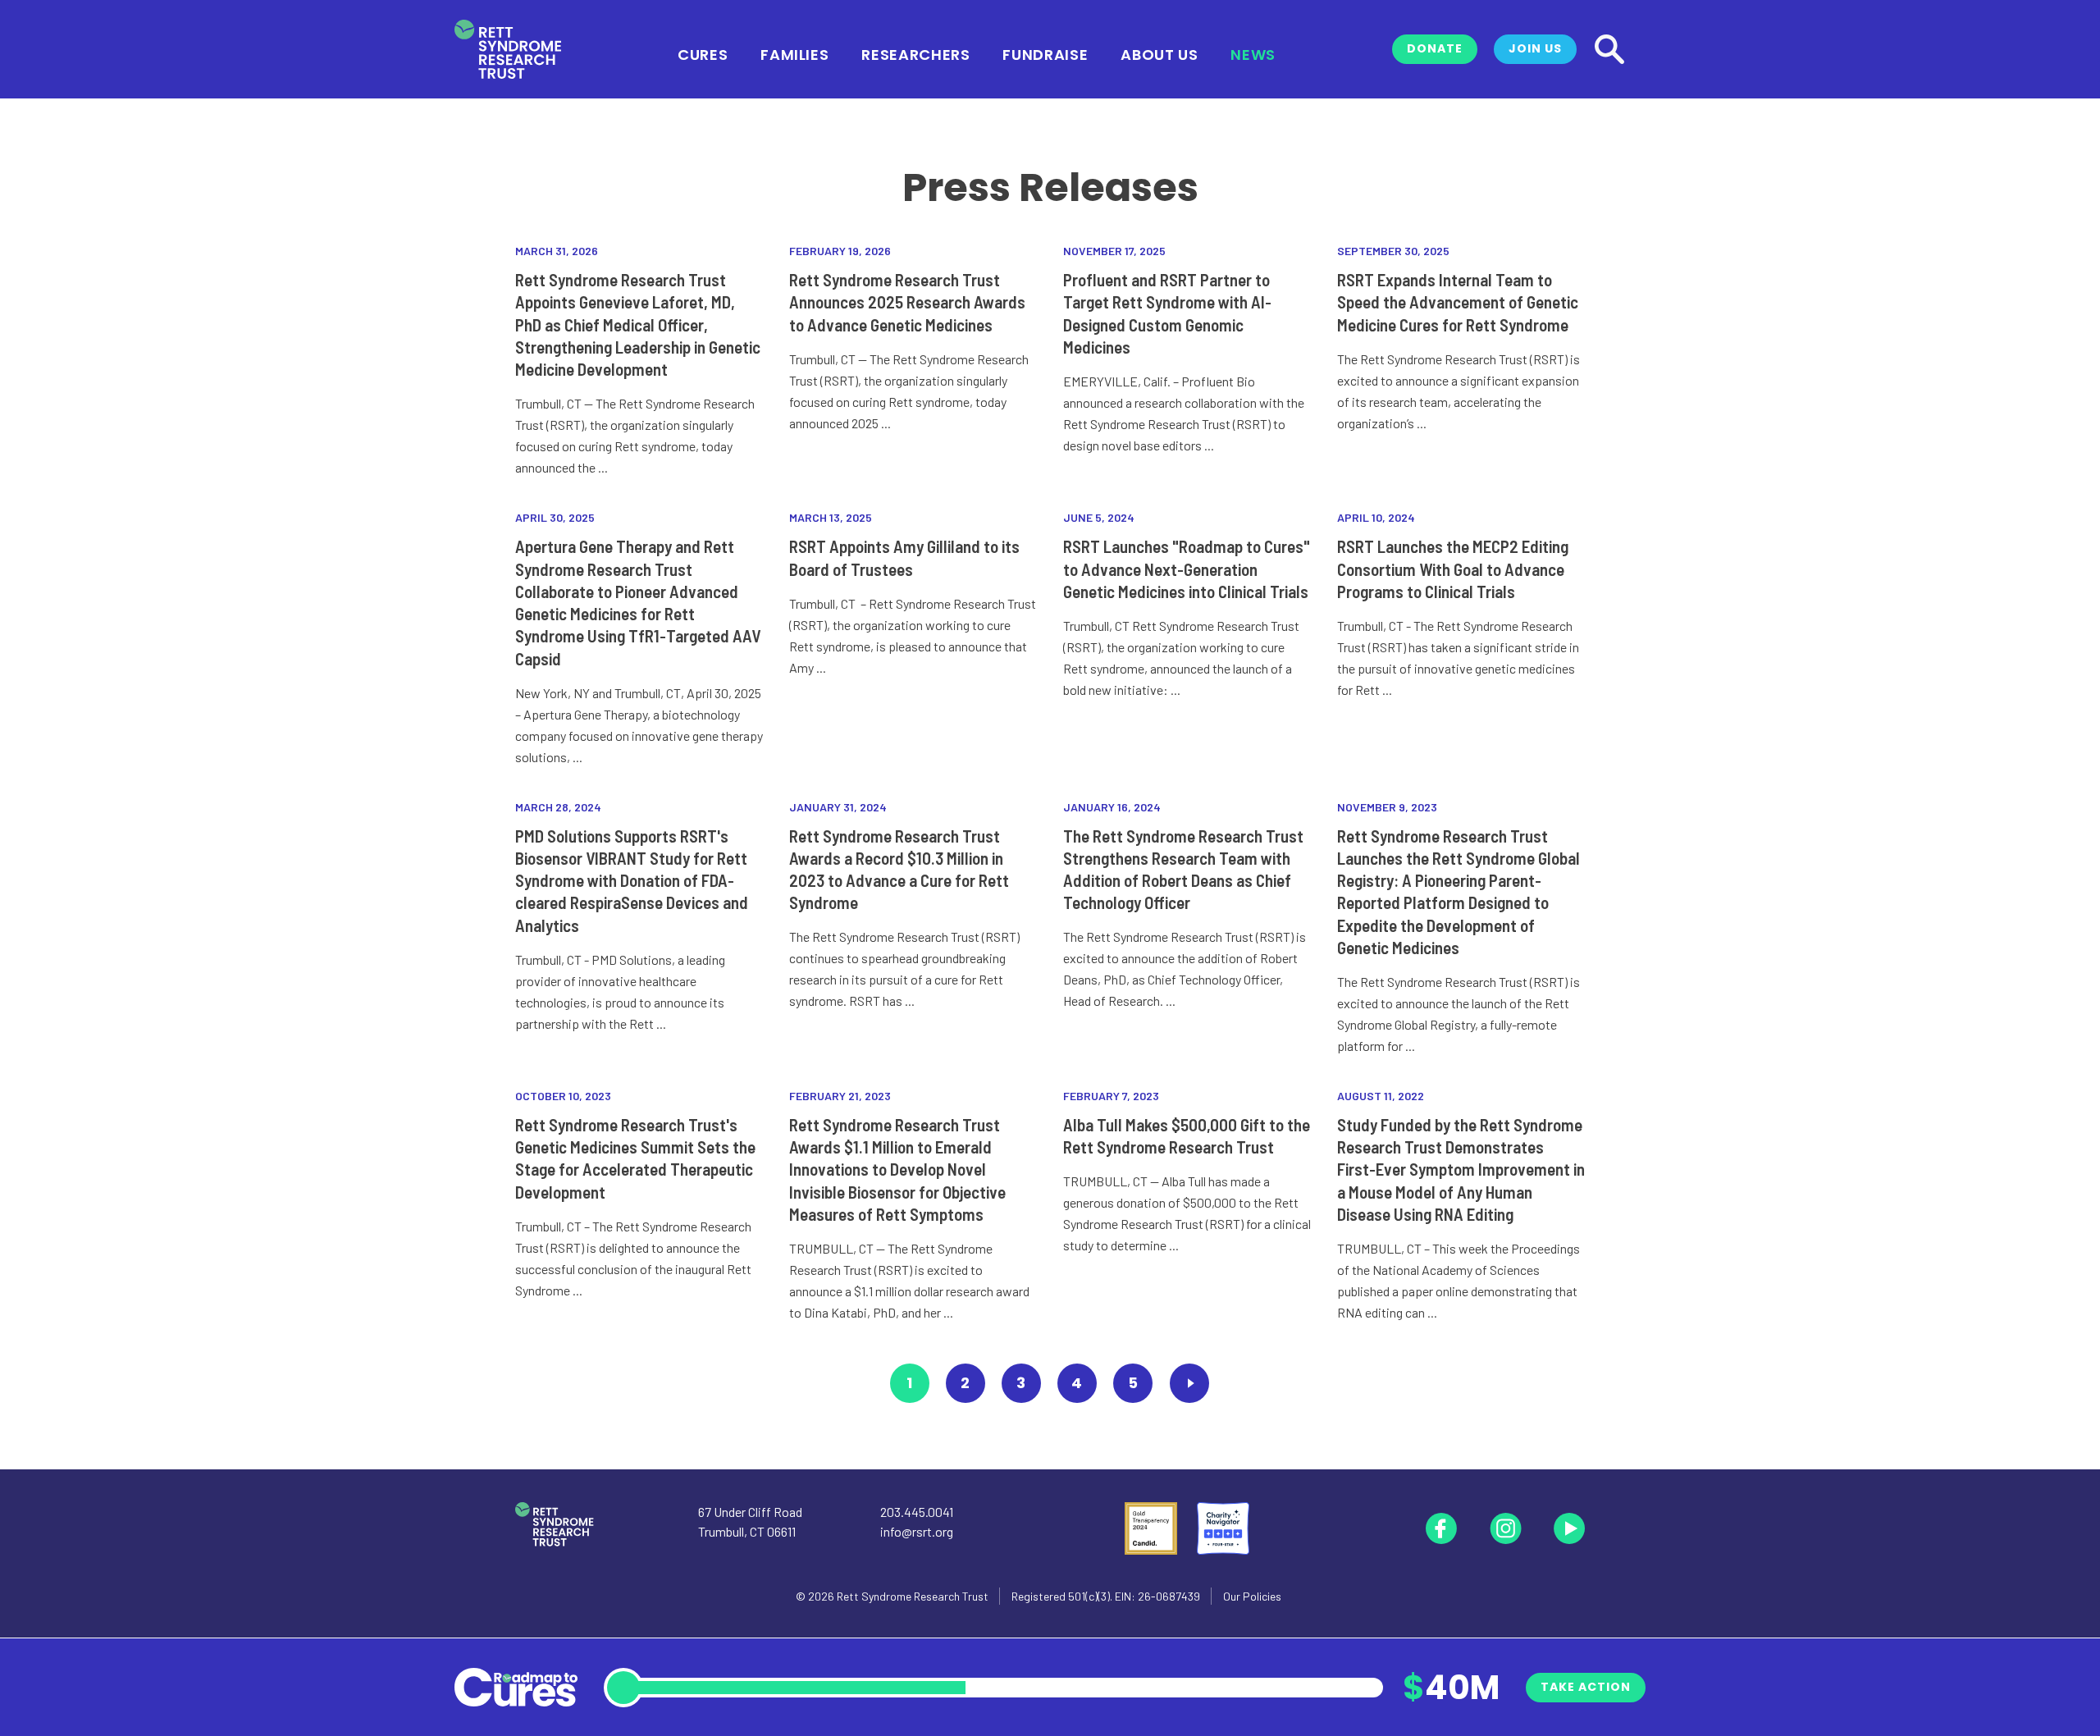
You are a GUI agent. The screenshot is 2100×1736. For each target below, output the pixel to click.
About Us (1159, 53)
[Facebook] (1441, 1528)
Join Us (1535, 48)
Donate (1435, 48)
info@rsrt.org (917, 1531)
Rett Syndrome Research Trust (913, 1596)
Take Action (1586, 1687)
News (1253, 53)
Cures (703, 53)
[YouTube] (1569, 1528)
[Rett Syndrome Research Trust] (508, 50)
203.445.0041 (917, 1512)
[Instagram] (1505, 1528)
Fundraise (1045, 53)
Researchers (915, 53)
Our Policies (1252, 1596)
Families (794, 53)
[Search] (1609, 49)
